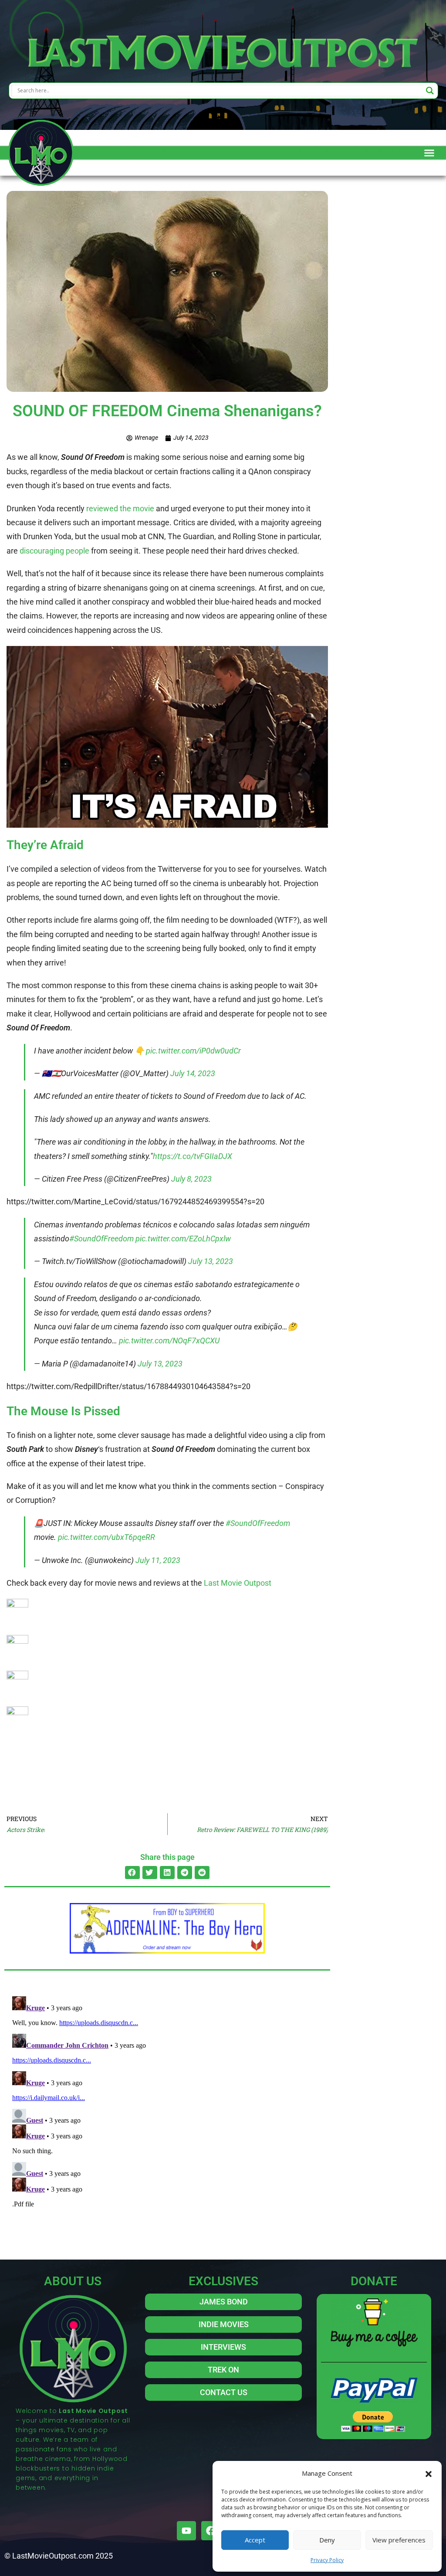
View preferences (399, 2540)
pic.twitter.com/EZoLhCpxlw (183, 1239)
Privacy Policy (327, 2560)
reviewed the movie (120, 508)
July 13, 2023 (211, 1261)
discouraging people (54, 551)
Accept (255, 2540)
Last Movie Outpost (238, 1583)
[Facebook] (211, 2531)
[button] (429, 2473)
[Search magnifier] (430, 91)
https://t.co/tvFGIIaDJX (193, 1156)
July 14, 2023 (193, 1073)
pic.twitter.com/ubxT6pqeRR (106, 1537)
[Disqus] (167, 2102)
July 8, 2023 (191, 1179)
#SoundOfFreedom (101, 1239)
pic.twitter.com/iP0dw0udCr (193, 1051)
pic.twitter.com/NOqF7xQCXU (169, 1341)
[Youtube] (186, 2531)
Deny (327, 2540)
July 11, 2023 (158, 1560)
